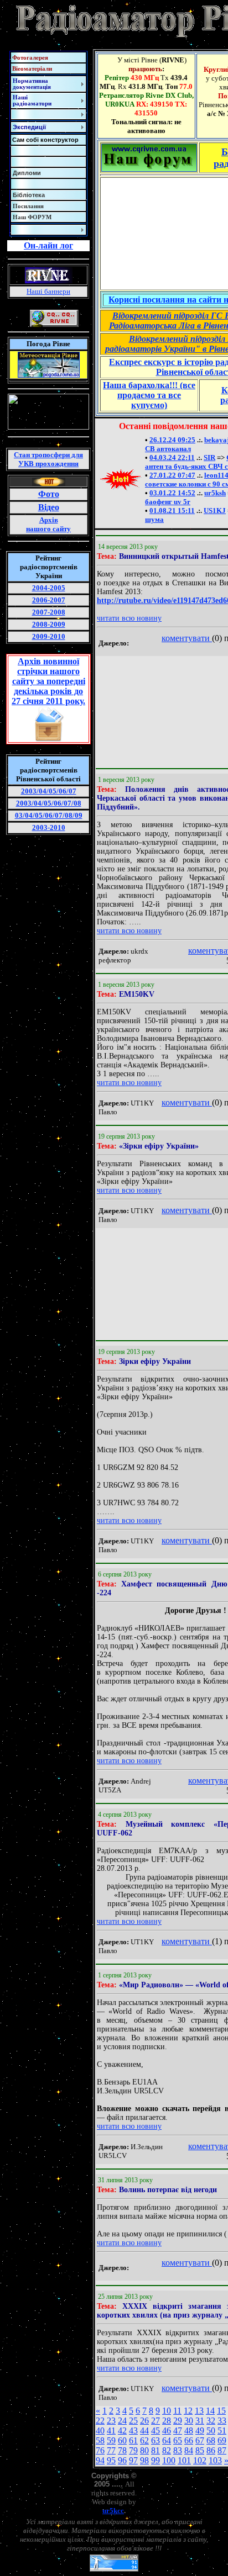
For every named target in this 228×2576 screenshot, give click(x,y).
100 (169, 2460)
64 (167, 2440)
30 (189, 2421)
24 (122, 2421)
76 (100, 2450)
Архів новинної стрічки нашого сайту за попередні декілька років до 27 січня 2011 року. (48, 681)
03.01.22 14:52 (172, 493)
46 (167, 2430)
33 (222, 2421)
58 (100, 2440)
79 (133, 2450)
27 (156, 2421)
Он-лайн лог (48, 245)
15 (221, 2411)
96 (122, 2460)
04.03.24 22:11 (172, 457)
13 (199, 2411)
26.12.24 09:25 (172, 440)
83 (178, 2450)
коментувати (187, 638)
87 (222, 2450)
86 (211, 2450)
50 (211, 2430)
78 (122, 2450)
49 (200, 2430)
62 (144, 2440)
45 (156, 2430)
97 (133, 2460)
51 (222, 2430)
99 (156, 2460)
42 (122, 2430)
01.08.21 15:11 (172, 511)
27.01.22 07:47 (172, 475)
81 (156, 2450)
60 (122, 2440)
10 (167, 2411)
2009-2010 (49, 636)
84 (189, 2450)
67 (200, 2440)
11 (177, 2411)
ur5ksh (215, 493)
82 (167, 2450)
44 (144, 2430)
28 (167, 2421)
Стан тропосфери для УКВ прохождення (48, 459)
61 (133, 2440)
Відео (49, 507)
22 (100, 2421)
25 (133, 2421)
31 (200, 2421)
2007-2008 (49, 612)
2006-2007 (49, 600)
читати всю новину (129, 618)
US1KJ (215, 511)
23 (111, 2421)
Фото (49, 494)
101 (184, 2460)
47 (178, 2430)
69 (222, 2440)
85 (200, 2450)
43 (133, 2430)
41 (111, 2430)
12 (188, 2411)
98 (144, 2460)
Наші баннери (48, 291)
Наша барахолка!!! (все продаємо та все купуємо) (149, 395)
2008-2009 (49, 624)
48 (189, 2430)
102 (200, 2460)
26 (144, 2421)
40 (100, 2430)
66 (189, 2440)
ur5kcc (113, 2511)
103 (215, 2460)
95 (111, 2460)
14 (210, 2411)
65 (178, 2440)
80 (144, 2450)
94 (100, 2460)
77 (111, 2450)
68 (211, 2440)
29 (178, 2421)
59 (111, 2440)
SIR (209, 457)
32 (211, 2421)
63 (156, 2440)
